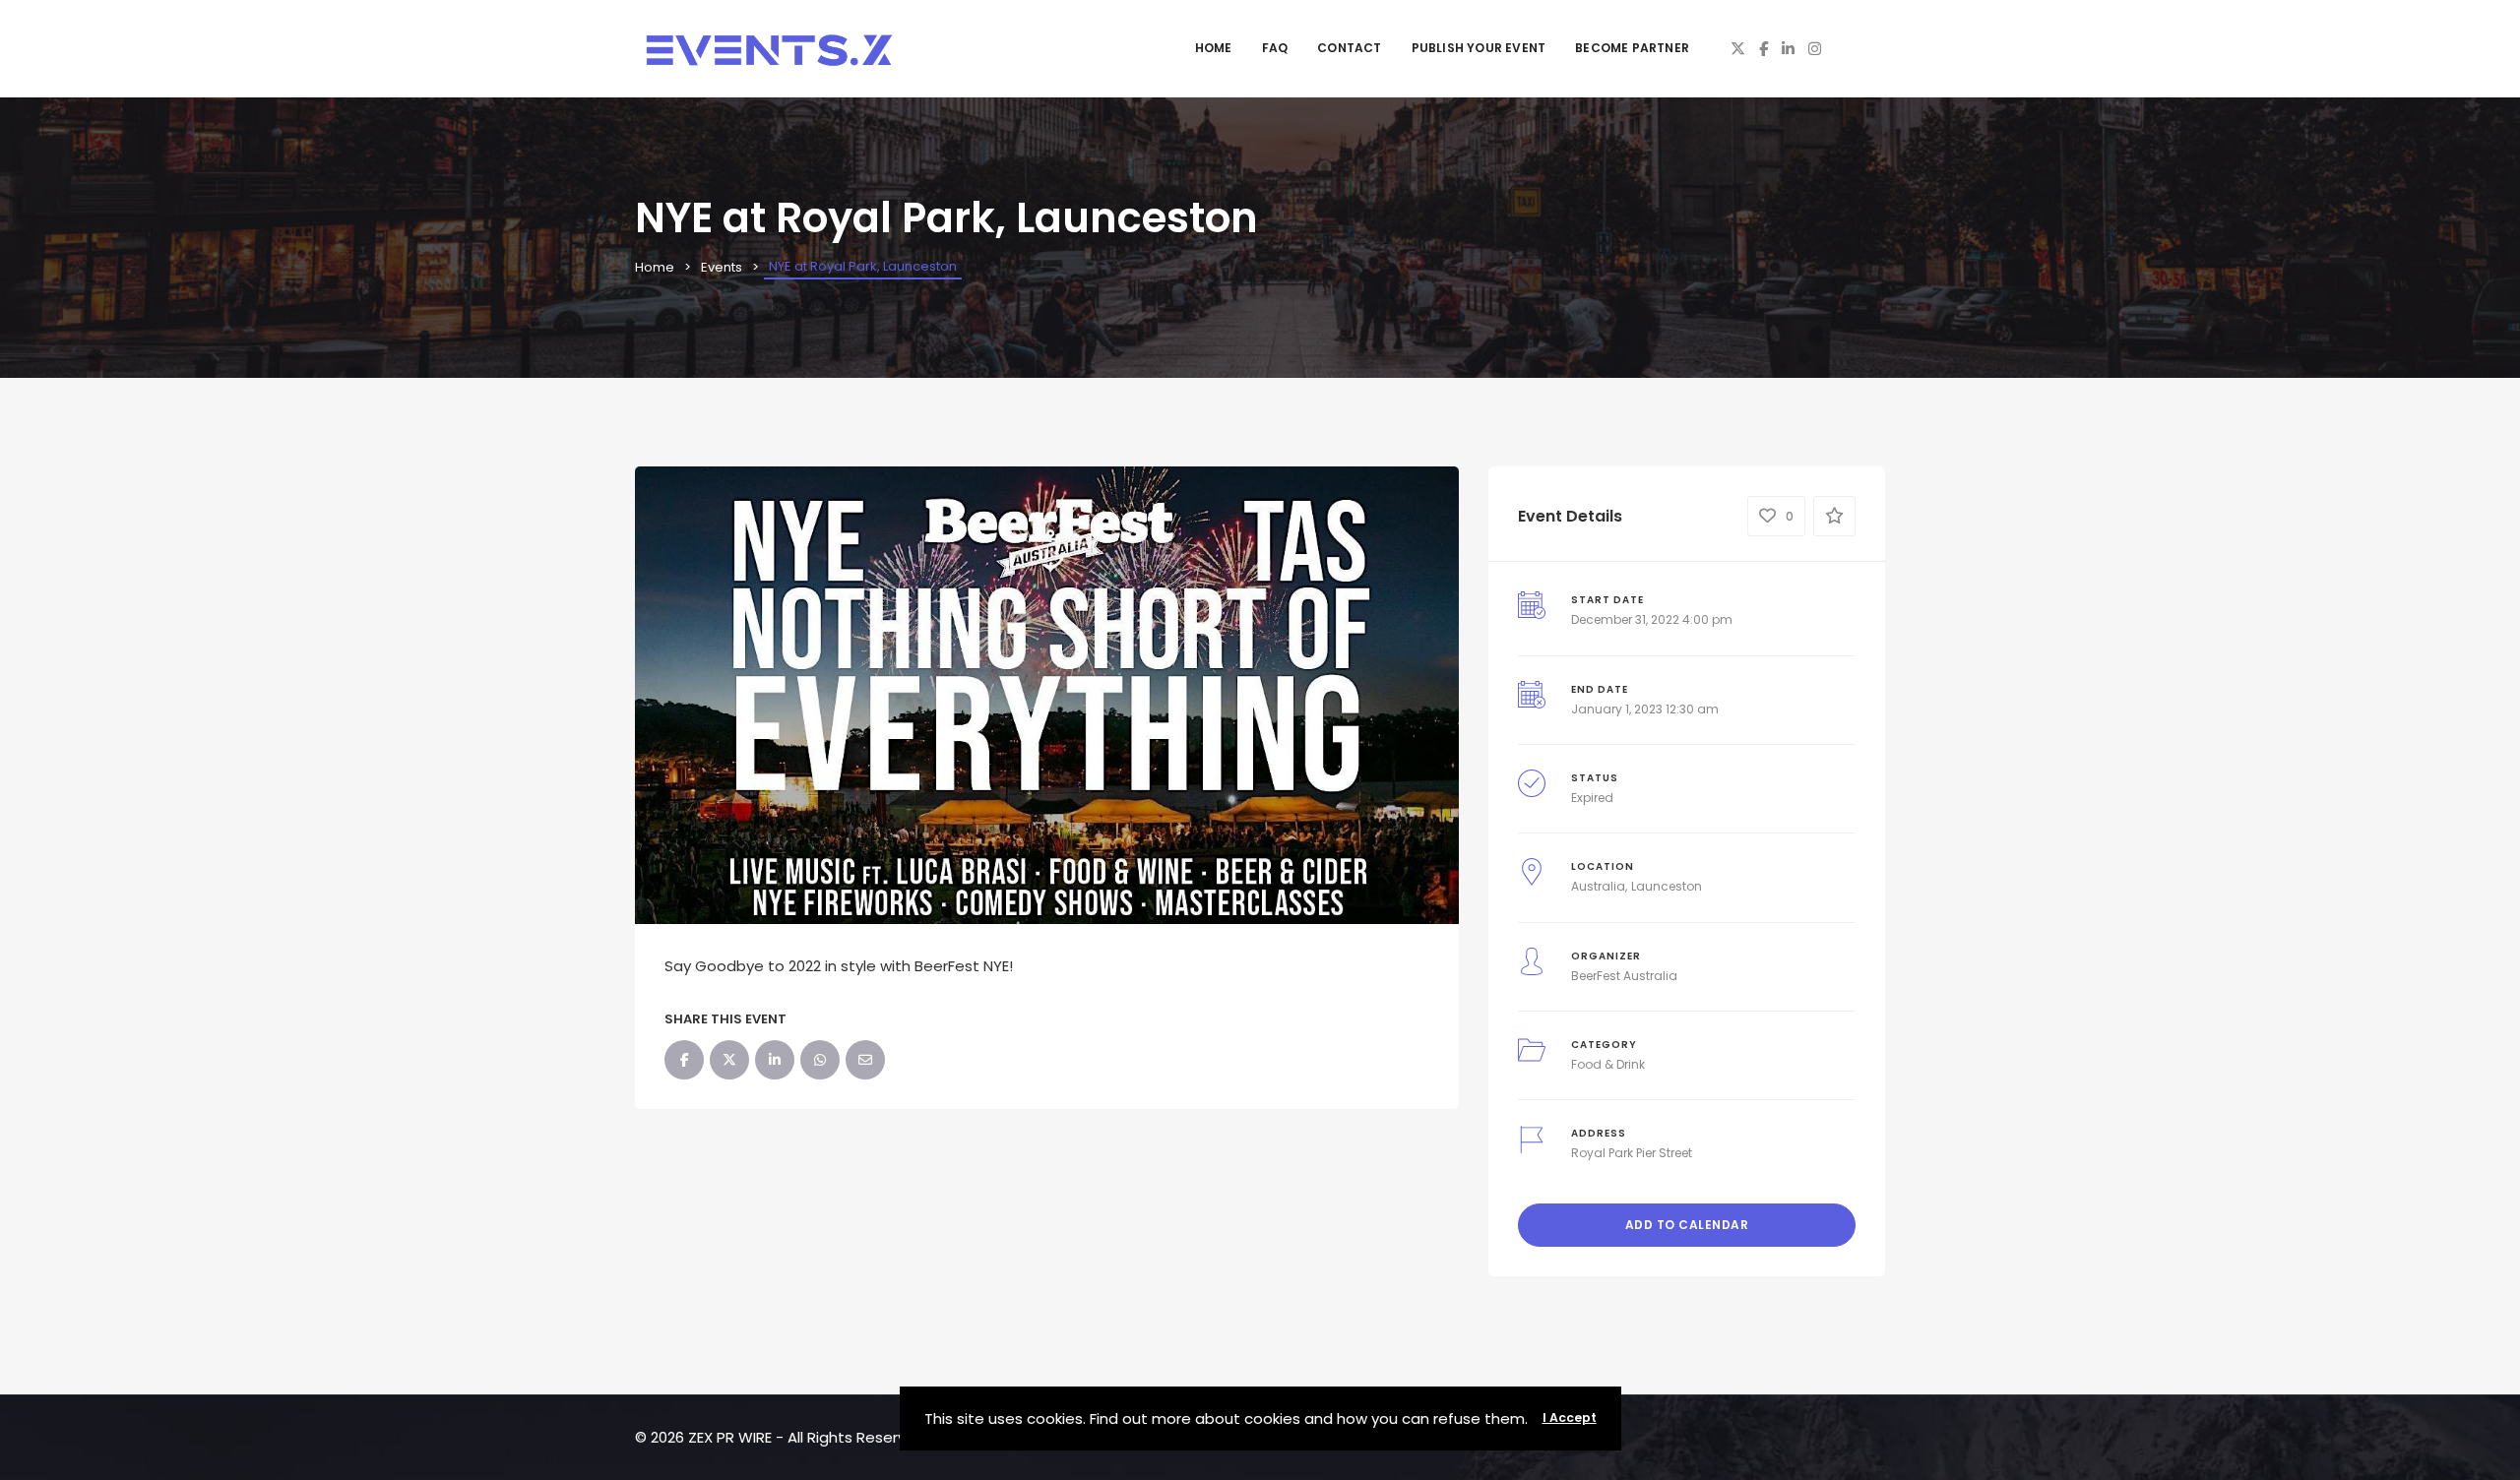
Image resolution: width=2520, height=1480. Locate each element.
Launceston (1667, 886)
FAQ (1275, 48)
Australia (1598, 886)
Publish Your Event (1479, 48)
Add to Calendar (1687, 1225)
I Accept (1570, 1418)
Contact (1349, 48)
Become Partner (1632, 48)
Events (722, 267)
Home (1214, 48)
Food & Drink (1608, 1064)
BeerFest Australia (1624, 976)
